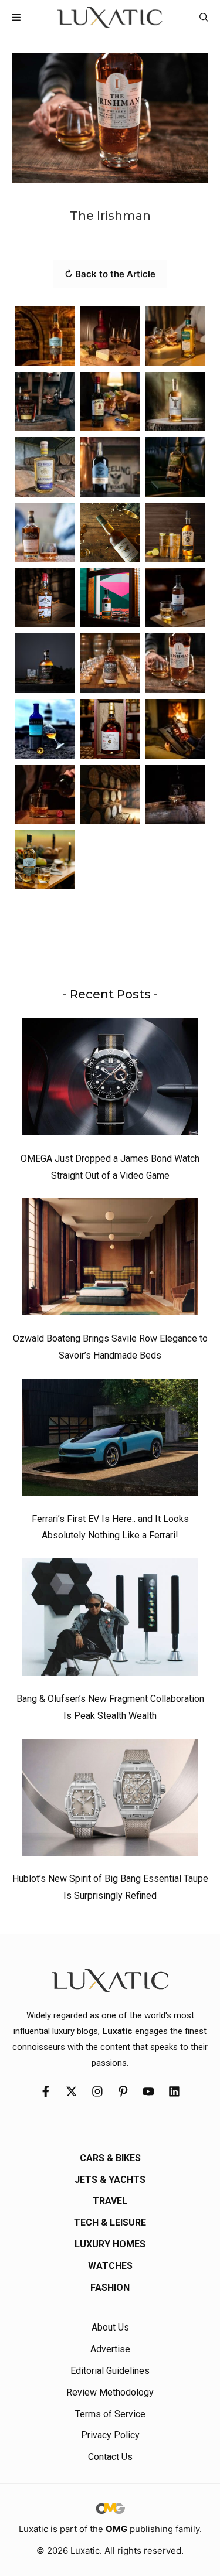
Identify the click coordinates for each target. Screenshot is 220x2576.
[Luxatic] (110, 17)
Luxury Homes (110, 2244)
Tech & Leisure (110, 2222)
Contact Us (110, 2457)
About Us (110, 2327)
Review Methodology (110, 2392)
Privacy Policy (110, 2435)
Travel (110, 2201)
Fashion (110, 2287)
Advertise (110, 2349)
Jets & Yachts (110, 2180)
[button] (204, 17)
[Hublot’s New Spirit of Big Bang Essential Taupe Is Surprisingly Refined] (110, 1800)
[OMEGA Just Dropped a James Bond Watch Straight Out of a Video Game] (110, 1080)
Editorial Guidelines (110, 2371)
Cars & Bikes (110, 2158)
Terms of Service (110, 2414)
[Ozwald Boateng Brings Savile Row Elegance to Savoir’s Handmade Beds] (110, 1260)
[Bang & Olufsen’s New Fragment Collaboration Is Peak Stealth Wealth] (110, 1620)
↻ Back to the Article (110, 274)
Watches (110, 2266)
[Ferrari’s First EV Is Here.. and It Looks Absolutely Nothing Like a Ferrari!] (110, 1440)
